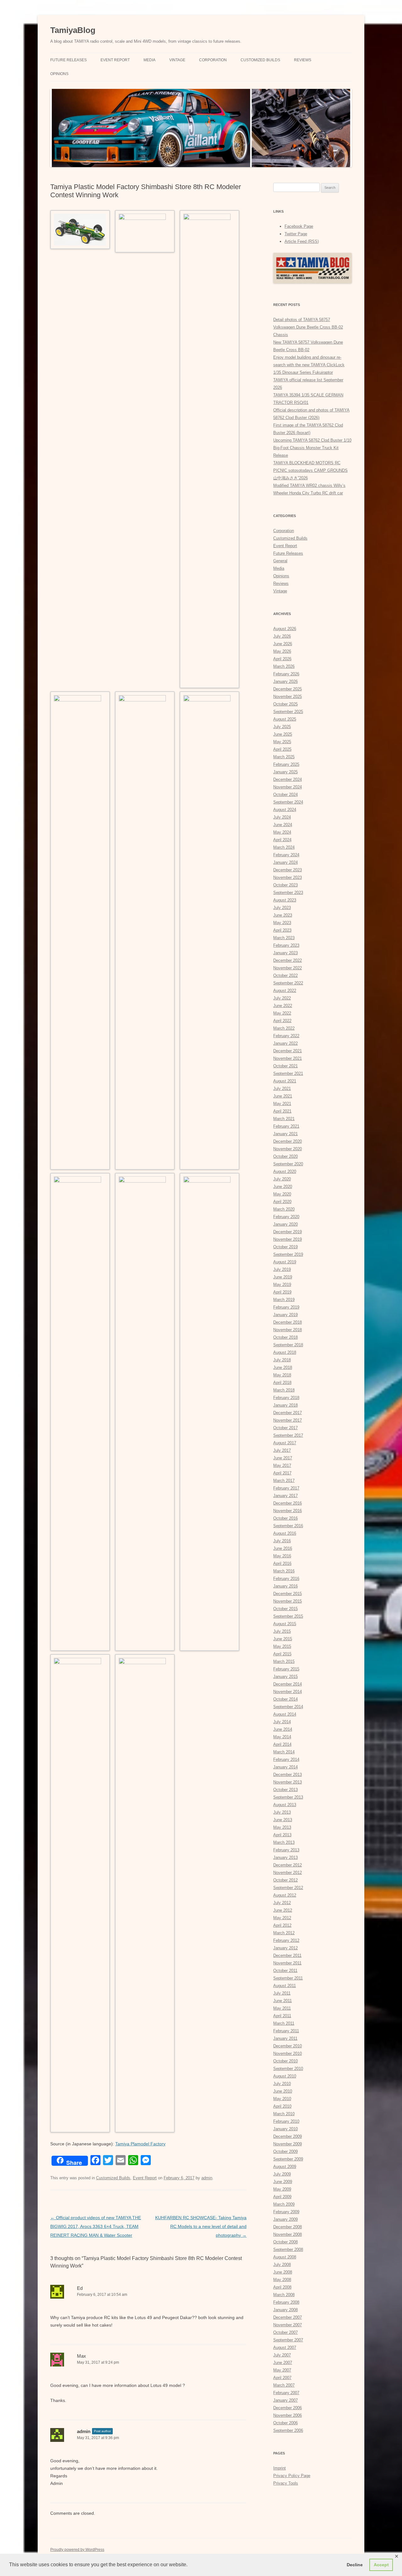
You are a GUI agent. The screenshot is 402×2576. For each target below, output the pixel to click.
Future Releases (68, 60)
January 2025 (285, 772)
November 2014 (288, 1692)
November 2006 (288, 2415)
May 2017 (282, 1465)
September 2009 (288, 2159)
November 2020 (288, 1149)
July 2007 (282, 2355)
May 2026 (282, 651)
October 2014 (285, 1699)
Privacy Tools (286, 2483)
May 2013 (282, 1827)
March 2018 (284, 1390)
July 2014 (282, 1722)
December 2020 (288, 1141)
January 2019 (285, 1315)
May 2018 (282, 1375)
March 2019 (284, 1300)
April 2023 (282, 930)
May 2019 (282, 1285)
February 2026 (286, 674)
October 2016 (285, 1518)
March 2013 (284, 1842)
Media (149, 60)
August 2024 (285, 810)
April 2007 (282, 2378)
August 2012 (285, 1895)
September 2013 (288, 1797)
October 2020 (285, 1156)
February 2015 (286, 1669)
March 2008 (284, 2295)
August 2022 (285, 991)
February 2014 (286, 1759)
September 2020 (288, 1164)
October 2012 (285, 1880)
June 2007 (283, 2363)
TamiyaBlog (73, 30)
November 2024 (288, 787)
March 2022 (284, 1028)
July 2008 (282, 2265)
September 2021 (288, 1073)
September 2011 (288, 1978)
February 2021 (286, 1126)
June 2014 (283, 1729)
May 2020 (282, 1194)
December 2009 (288, 2136)
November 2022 (288, 968)
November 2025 (288, 697)
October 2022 (285, 975)
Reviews (303, 60)
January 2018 (285, 1405)
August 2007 (285, 2347)
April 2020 (282, 1202)
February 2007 (286, 2393)
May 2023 (282, 923)
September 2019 (288, 1254)
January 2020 (285, 1224)
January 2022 (285, 1043)
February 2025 (286, 764)
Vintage (177, 60)
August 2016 (285, 1533)
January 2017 (285, 1496)
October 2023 (285, 885)
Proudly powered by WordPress (77, 2550)
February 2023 (286, 945)
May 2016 (282, 1556)
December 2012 (288, 1865)
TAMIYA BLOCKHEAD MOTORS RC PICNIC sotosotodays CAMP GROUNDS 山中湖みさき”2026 (310, 470)
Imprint (280, 2468)
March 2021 (284, 1119)
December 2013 (288, 1775)
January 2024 (285, 862)
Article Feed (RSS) (302, 241)
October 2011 (285, 1971)
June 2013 (283, 1820)
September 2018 (288, 1345)
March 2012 (284, 1933)
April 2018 (282, 1383)
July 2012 (282, 1903)
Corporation (213, 60)
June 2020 (283, 1187)
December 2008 (288, 2227)
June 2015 (283, 1639)
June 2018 (283, 1367)
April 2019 (282, 1292)
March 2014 (284, 1752)
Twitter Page (296, 234)
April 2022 (282, 1021)
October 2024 (285, 795)
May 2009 (282, 2189)
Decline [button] (355, 2565)
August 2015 (285, 1624)
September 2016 (288, 1526)
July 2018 (282, 1360)
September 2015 (288, 1616)
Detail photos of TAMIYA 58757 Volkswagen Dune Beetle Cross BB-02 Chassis (308, 327)
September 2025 (288, 712)
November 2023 (288, 877)
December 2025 (288, 689)
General (280, 561)
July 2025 (282, 727)
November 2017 (288, 1420)
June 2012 (283, 1910)
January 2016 (285, 1586)
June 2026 (283, 644)
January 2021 (285, 1134)
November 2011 (287, 1963)
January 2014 (285, 1767)
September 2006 (288, 2430)
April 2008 (282, 2287)
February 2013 (286, 1850)
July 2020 (282, 1179)
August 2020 (285, 1171)
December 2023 (288, 870)
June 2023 (283, 915)
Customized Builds (260, 60)
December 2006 (288, 2408)
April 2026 (282, 659)
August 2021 (285, 1081)
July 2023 (282, 908)
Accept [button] (381, 2565)
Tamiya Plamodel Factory (140, 2144)
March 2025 (284, 757)
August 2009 (285, 2167)
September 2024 (288, 802)
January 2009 (285, 2219)
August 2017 (285, 1443)
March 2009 (284, 2204)
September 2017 (288, 1435)
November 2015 (288, 1601)
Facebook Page (299, 226)
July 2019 (282, 1269)
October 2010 (285, 2061)
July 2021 (282, 1089)
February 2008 (286, 2302)
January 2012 (285, 1948)
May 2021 (282, 1104)
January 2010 (285, 2129)
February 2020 (286, 1217)
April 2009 (282, 2197)
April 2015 (282, 1654)
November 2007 (288, 2325)
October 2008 (285, 2242)
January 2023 (285, 953)
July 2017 (282, 1450)
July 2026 (282, 636)
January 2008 (285, 2310)
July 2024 (282, 817)
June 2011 (282, 2001)
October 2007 (285, 2332)
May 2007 (282, 2370)
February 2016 (286, 1579)
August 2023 (285, 900)
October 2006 (285, 2423)
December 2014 (288, 1684)
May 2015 (282, 1646)
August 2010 (285, 2076)
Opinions (59, 74)
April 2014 (282, 1744)
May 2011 (282, 2008)
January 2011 (285, 2038)
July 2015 (282, 1631)
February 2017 (286, 1488)
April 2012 (282, 1925)
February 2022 (286, 1036)
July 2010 (282, 2084)
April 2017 (282, 1473)
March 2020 (284, 1209)
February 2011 (286, 2031)
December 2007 (288, 2317)
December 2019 (288, 1232)
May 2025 (282, 742)
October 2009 (285, 2151)
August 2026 (285, 629)
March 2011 (284, 2023)
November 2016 (288, 1511)
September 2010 (288, 2069)
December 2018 (288, 1322)
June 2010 (283, 2091)
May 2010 (282, 2099)
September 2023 (288, 893)
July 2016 (282, 1541)
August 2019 (285, 1262)
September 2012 (288, 1888)
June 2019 (283, 1277)
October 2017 (285, 1428)
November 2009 (288, 2144)
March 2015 (284, 1661)
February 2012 (286, 1940)
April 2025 (282, 749)
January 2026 (285, 681)
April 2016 (282, 1563)
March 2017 (284, 1481)
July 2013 (282, 1812)
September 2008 (288, 2249)
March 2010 (284, 2114)
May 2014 (282, 1737)
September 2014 (288, 1707)
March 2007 (284, 2385)
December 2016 (288, 1503)
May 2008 (282, 2280)
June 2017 (283, 1458)
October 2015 (285, 1609)
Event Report (115, 60)
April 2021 (282, 1111)
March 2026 (284, 666)
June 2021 (283, 1096)
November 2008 (288, 2234)
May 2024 (282, 832)
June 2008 (283, 2272)
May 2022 (282, 1013)
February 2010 (286, 2121)
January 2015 (285, 1677)
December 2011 (287, 1955)
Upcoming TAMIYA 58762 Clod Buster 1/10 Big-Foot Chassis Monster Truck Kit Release (312, 448)
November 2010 (288, 2053)
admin (207, 2178)
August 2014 (285, 1714)
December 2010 (288, 2046)
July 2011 (282, 1993)
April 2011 (282, 2016)
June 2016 (283, 1548)
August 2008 (285, 2257)
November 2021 (288, 1058)
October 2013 (285, 1790)
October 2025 (285, 704)
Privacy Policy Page (292, 2476)
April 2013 (282, 1835)
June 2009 (283, 2182)
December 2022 (288, 960)
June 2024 (283, 825)
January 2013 (285, 1857)
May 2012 (282, 1918)
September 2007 (288, 2340)
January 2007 (285, 2400)
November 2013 (288, 1782)
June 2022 (283, 1006)
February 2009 (286, 2212)
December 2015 (288, 1594)
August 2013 (285, 1805)
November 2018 (288, 1330)
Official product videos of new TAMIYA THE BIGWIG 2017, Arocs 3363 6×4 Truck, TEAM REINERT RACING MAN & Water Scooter (96, 2226)
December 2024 (288, 779)
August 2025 (285, 719)
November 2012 (288, 1873)
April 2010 (282, 2106)
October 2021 (285, 1066)
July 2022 (282, 998)
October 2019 (285, 1247)
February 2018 (286, 1398)
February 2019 (286, 1307)
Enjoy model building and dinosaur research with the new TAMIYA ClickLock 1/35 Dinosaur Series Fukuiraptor (309, 365)
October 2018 (285, 1337)
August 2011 (285, 1986)
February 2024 (286, 855)
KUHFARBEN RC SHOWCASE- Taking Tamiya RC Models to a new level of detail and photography (201, 2226)
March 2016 (284, 1571)
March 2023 (284, 938)
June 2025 (283, 734)
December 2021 (288, 1051)
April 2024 (282, 840)
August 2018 (285, 1352)
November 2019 (288, 1239)
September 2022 (288, 983)
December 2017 (288, 1413)
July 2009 (282, 2174)
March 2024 (284, 847)
